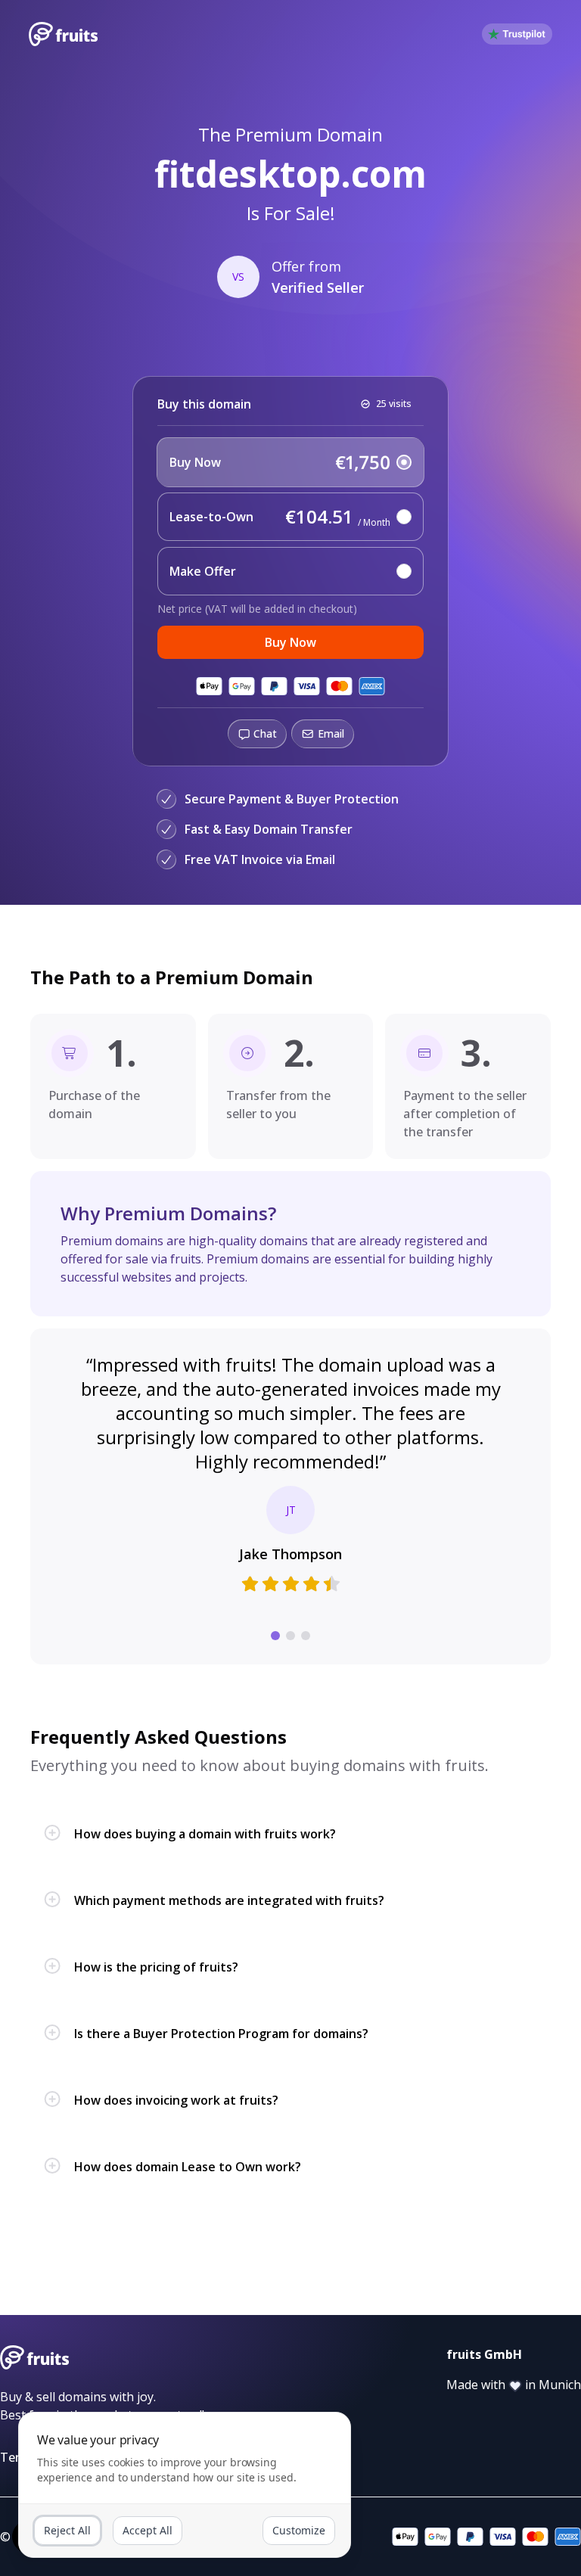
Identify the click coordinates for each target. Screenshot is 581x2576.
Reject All (67, 2530)
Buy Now (290, 642)
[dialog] (185, 2485)
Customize (299, 2530)
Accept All (148, 2530)
